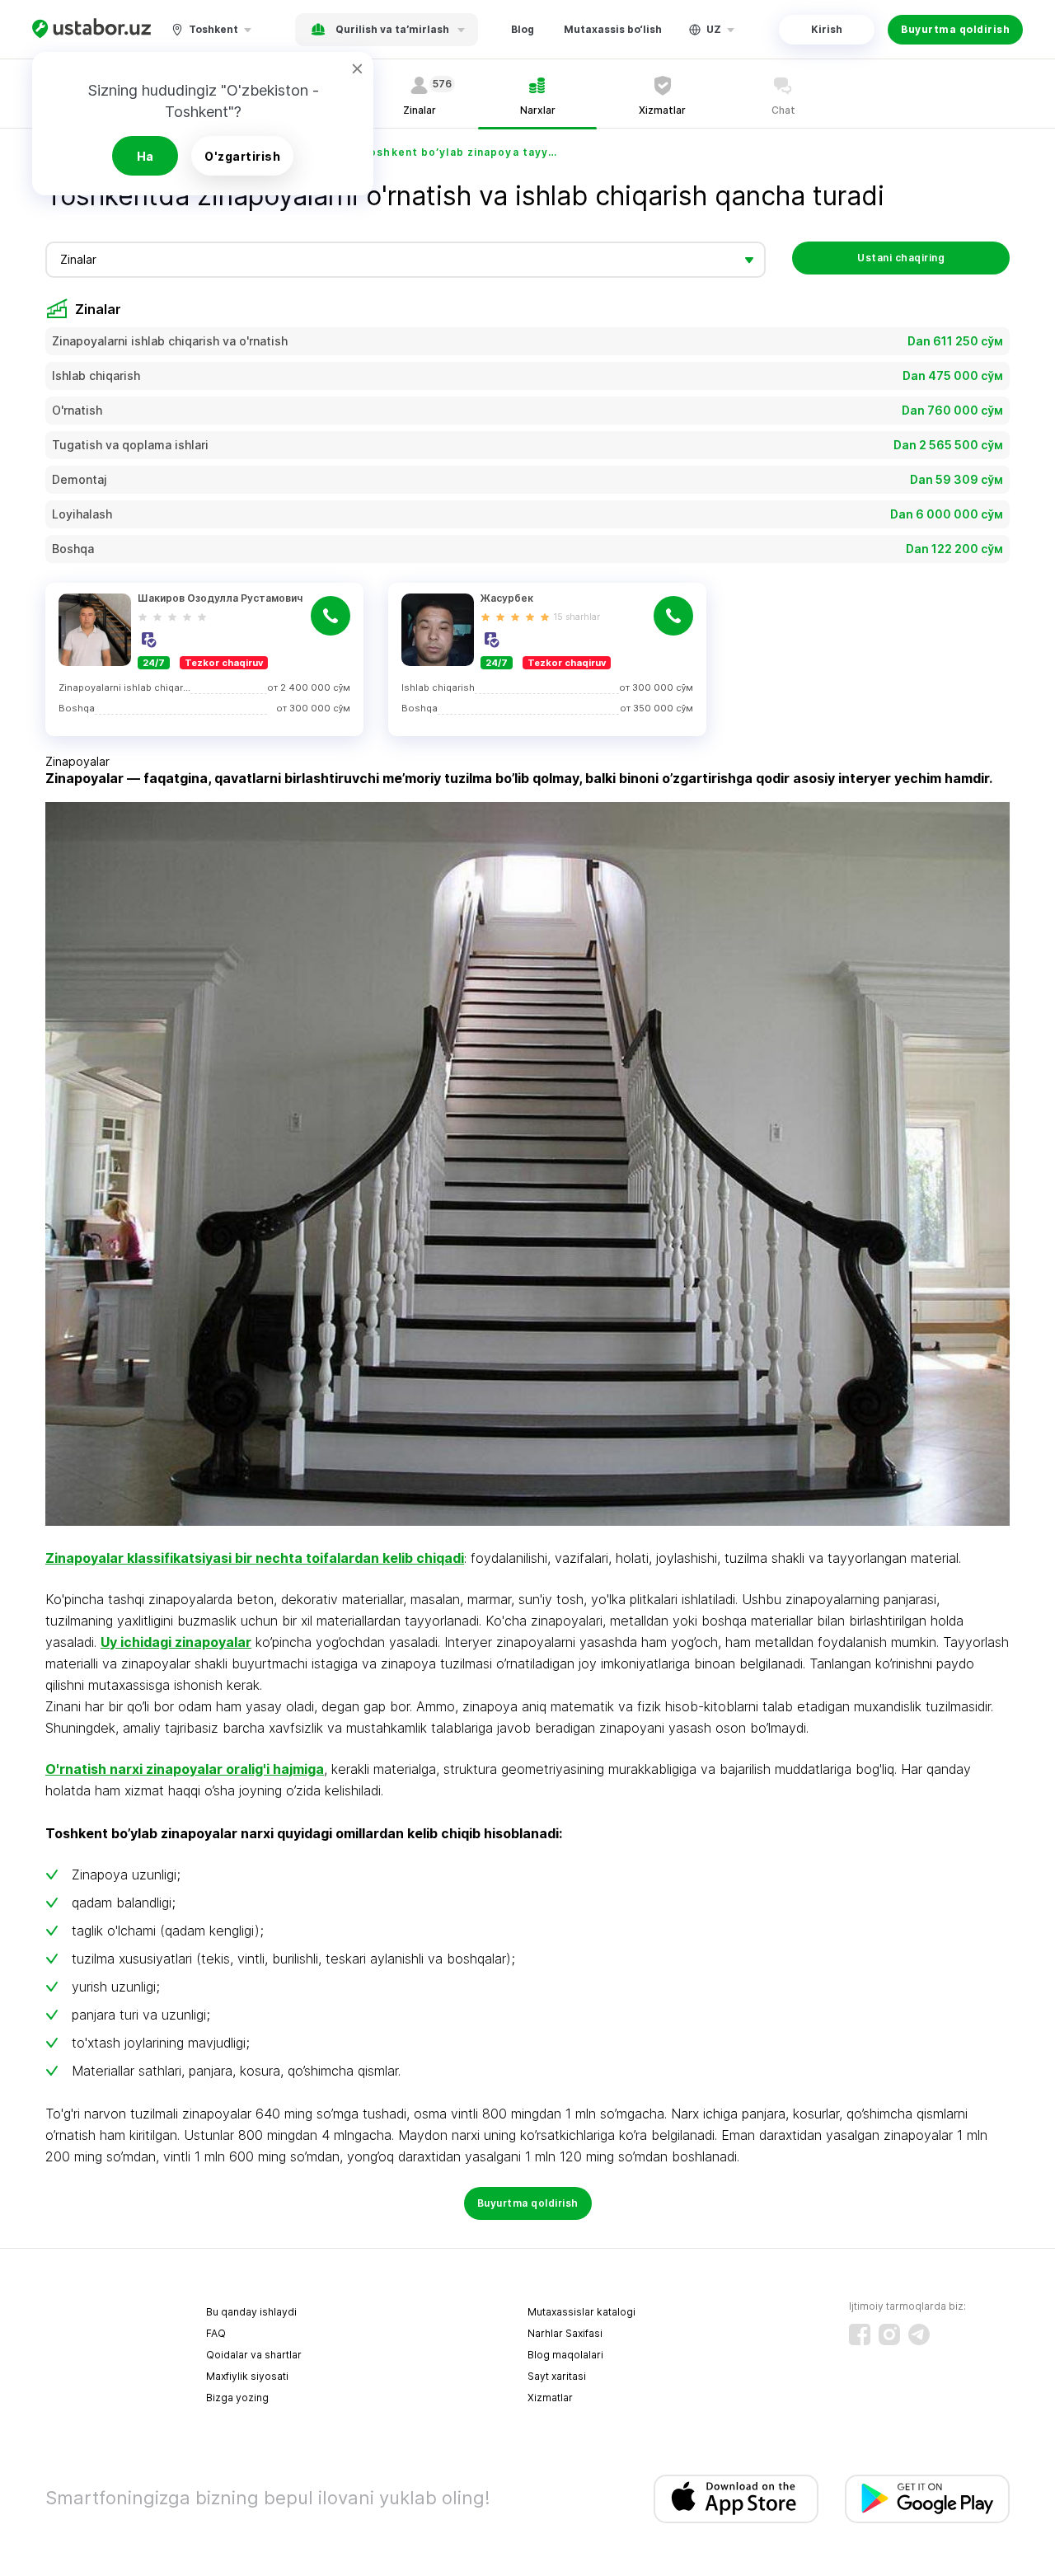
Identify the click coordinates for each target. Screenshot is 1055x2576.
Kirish (827, 29)
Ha (145, 156)
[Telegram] (919, 2334)
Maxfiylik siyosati (247, 2376)
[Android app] (927, 2499)
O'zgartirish (242, 156)
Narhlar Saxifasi (565, 2333)
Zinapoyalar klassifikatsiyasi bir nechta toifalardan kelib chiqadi (255, 1558)
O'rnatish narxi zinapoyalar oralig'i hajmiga (185, 1769)
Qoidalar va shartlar (254, 2355)
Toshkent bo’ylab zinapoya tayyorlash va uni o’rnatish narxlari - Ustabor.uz (461, 152)
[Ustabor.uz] (91, 29)
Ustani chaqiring (901, 258)
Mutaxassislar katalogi (581, 2312)
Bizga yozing (237, 2398)
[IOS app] (736, 2499)
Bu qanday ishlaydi (251, 2312)
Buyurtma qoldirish (955, 29)
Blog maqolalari (565, 2355)
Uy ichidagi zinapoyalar (176, 1642)
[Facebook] (860, 2334)
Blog (523, 29)
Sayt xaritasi (557, 2376)
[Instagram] (889, 2334)
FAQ (216, 2333)
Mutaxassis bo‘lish (613, 29)
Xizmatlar (550, 2398)
